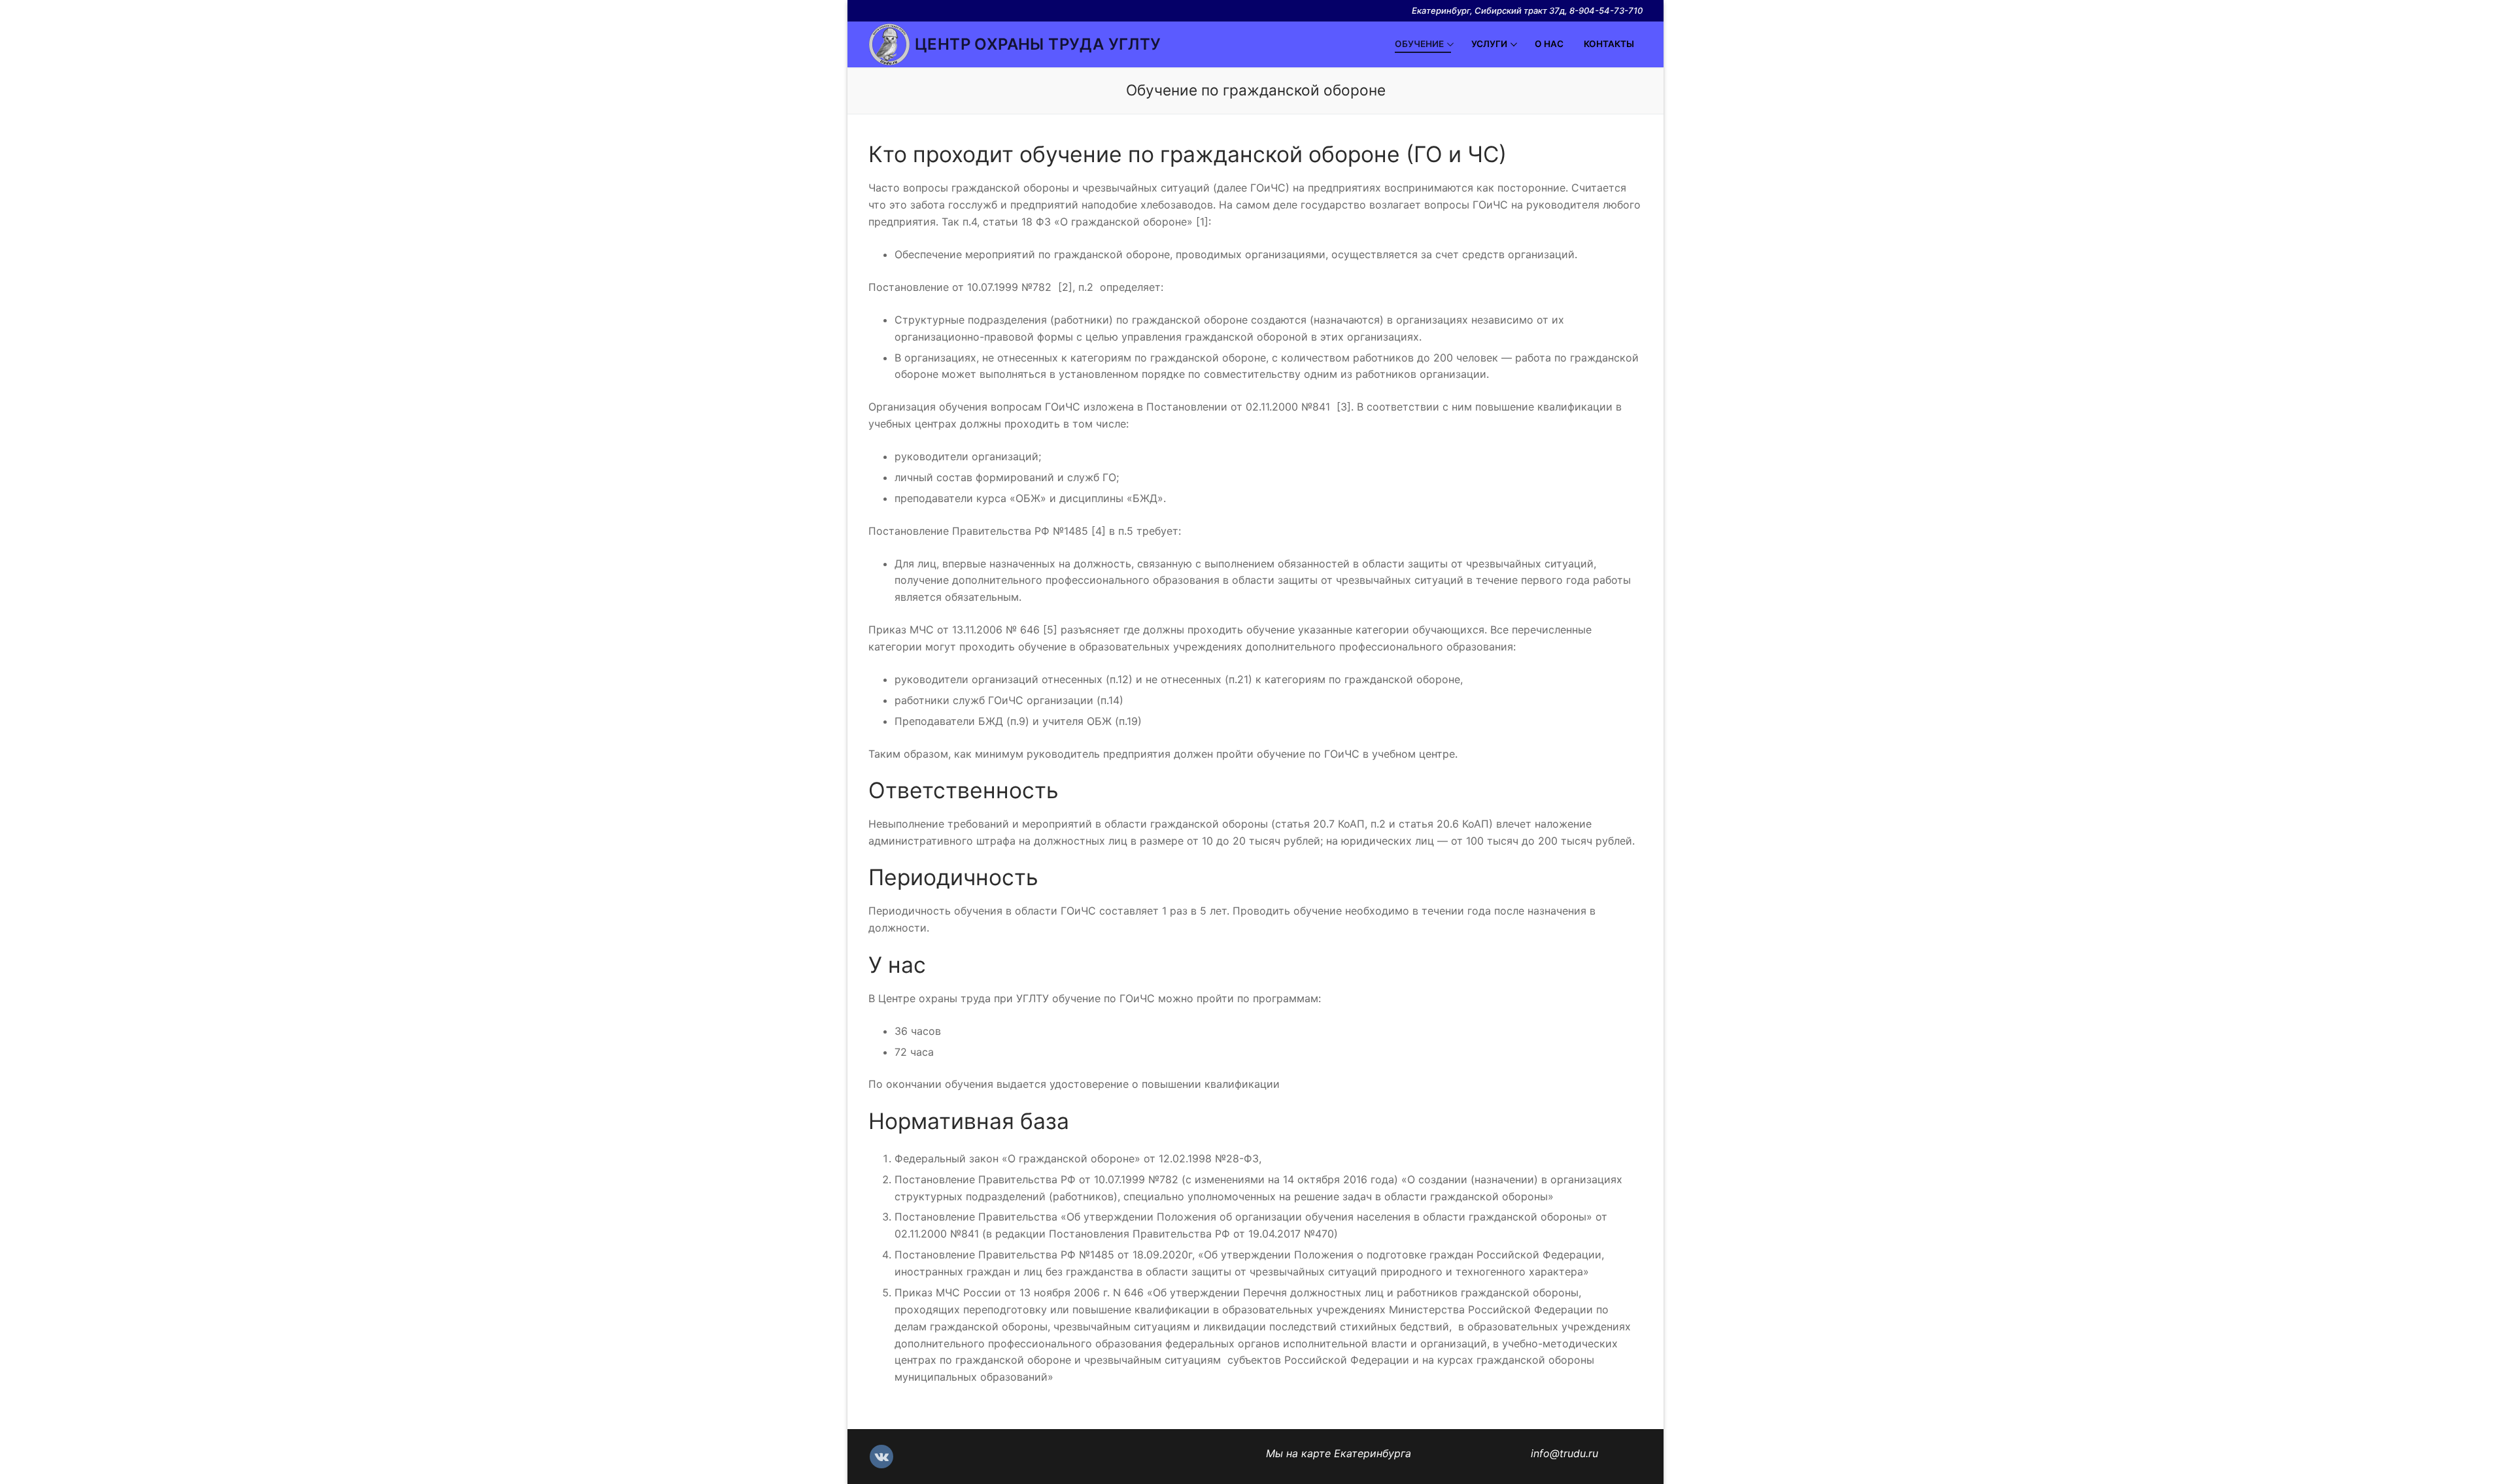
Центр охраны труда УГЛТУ (1038, 44)
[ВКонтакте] (881, 1457)
